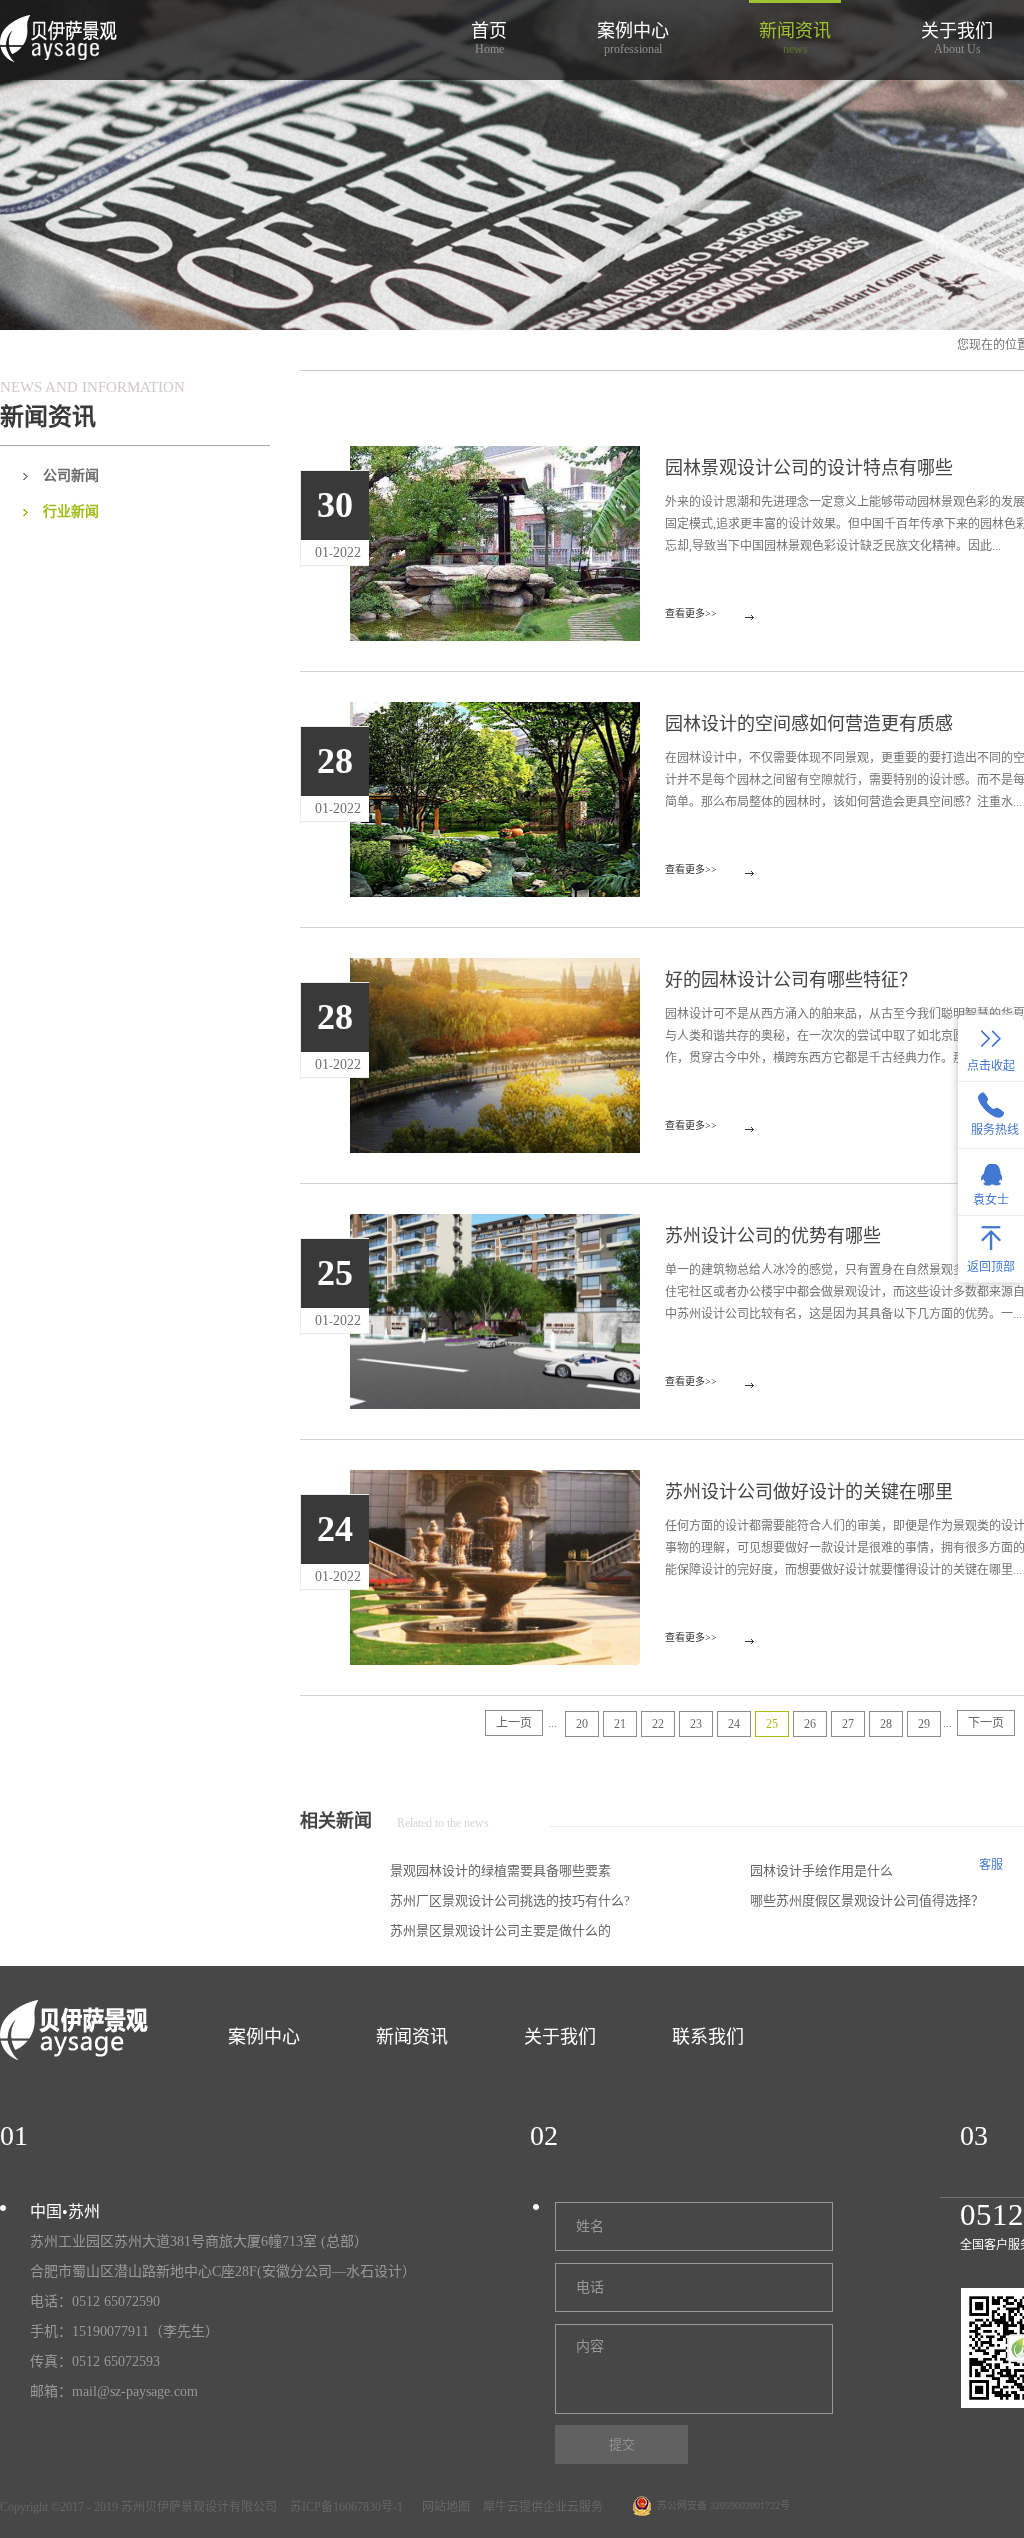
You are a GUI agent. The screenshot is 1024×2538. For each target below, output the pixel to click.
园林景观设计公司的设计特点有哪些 (809, 468)
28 (886, 1724)
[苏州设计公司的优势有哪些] (495, 1226)
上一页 (514, 1723)
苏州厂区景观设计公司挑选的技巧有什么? (510, 1900)
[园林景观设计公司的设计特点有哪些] (495, 458)
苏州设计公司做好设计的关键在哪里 (809, 1492)
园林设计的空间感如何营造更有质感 (809, 724)
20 (582, 1724)
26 (810, 1724)
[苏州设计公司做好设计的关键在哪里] (495, 1482)
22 (658, 1724)
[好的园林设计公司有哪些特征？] (495, 970)
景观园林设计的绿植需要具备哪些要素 (500, 1870)
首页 (489, 38)
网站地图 (443, 2507)
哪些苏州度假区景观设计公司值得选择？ (867, 1900)
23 (696, 1724)
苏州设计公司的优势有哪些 (773, 1236)
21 (620, 1724)
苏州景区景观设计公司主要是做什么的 (500, 1930)
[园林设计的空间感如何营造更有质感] (495, 714)
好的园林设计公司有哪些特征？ (791, 980)
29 (924, 1724)
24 (734, 1724)
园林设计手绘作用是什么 (821, 1870)
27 (848, 1724)
